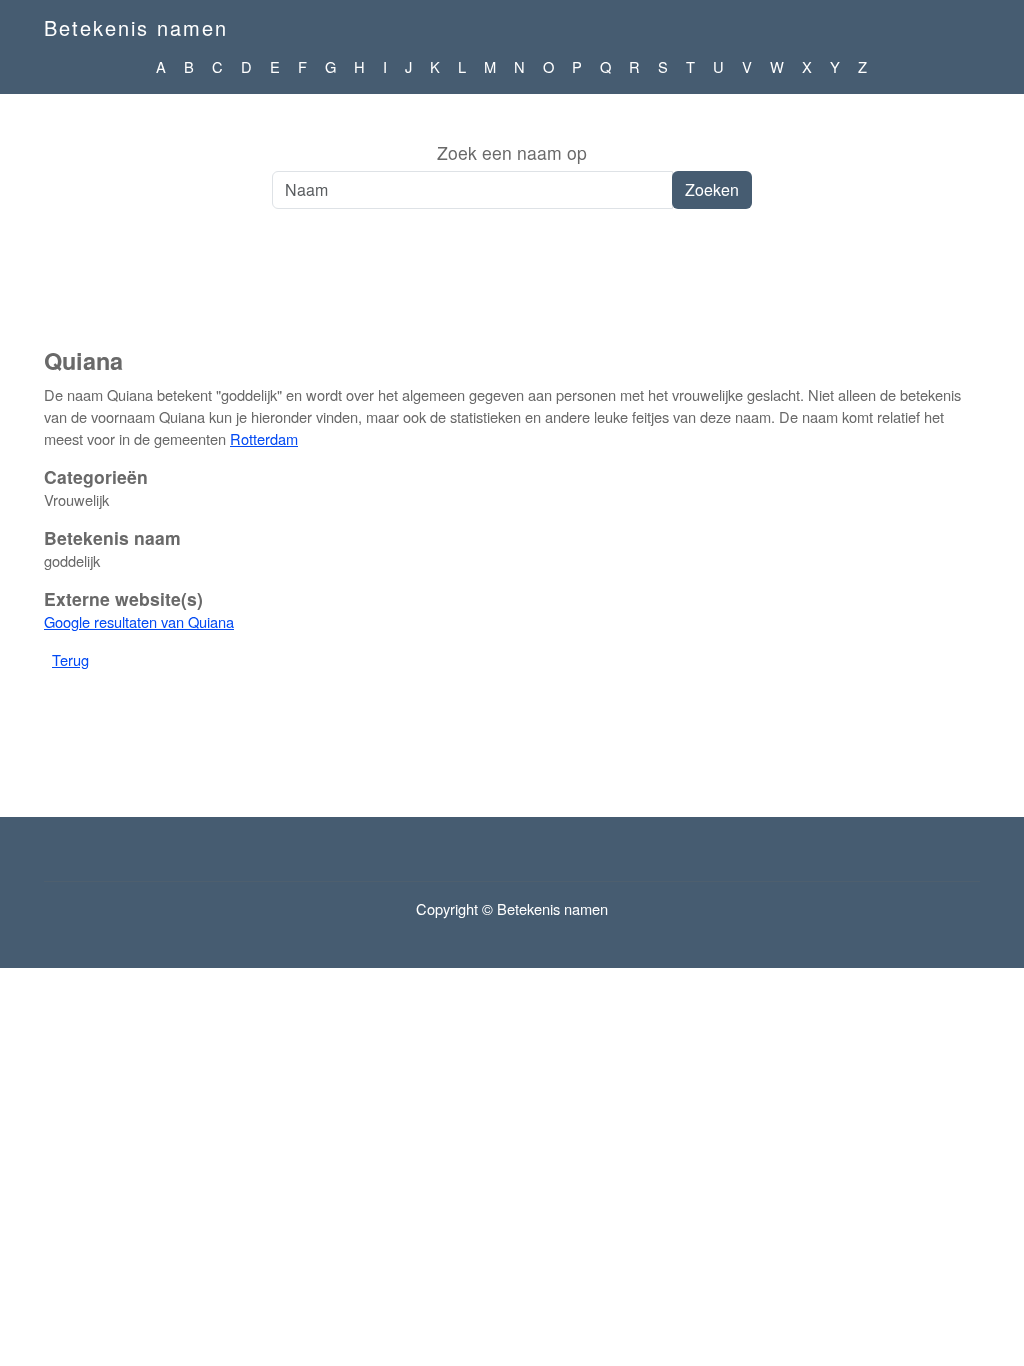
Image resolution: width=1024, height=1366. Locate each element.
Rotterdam (264, 438)
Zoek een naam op (512, 152)
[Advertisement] (512, 289)
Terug (70, 659)
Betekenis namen (136, 27)
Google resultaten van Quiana (139, 621)
